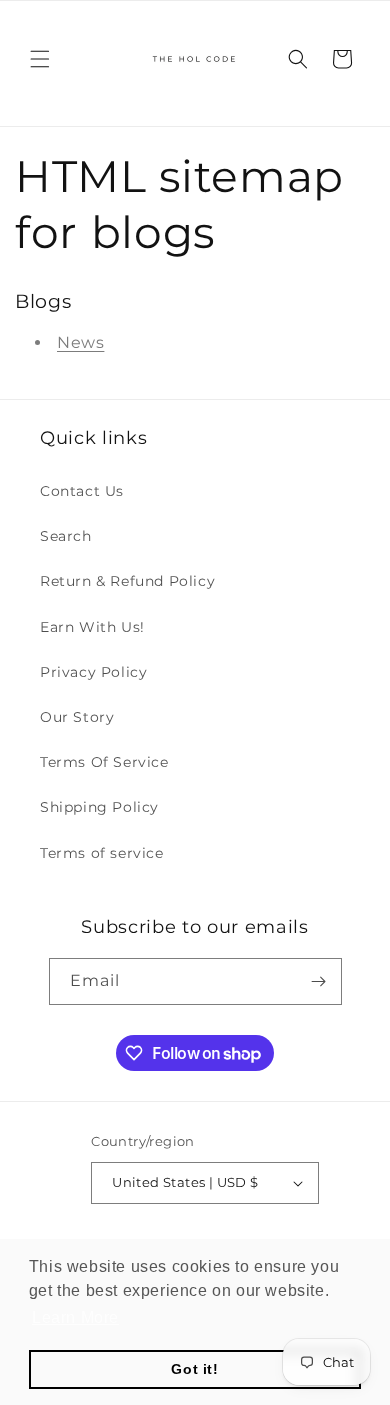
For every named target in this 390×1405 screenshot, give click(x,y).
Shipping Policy (99, 807)
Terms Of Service (104, 762)
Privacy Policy (93, 672)
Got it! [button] (194, 1369)
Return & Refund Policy (127, 581)
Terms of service (102, 853)
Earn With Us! (92, 627)
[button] (40, 59)
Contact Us (82, 491)
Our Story (77, 717)
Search (66, 536)
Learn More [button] (75, 1317)
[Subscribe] (319, 981)
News (80, 342)
